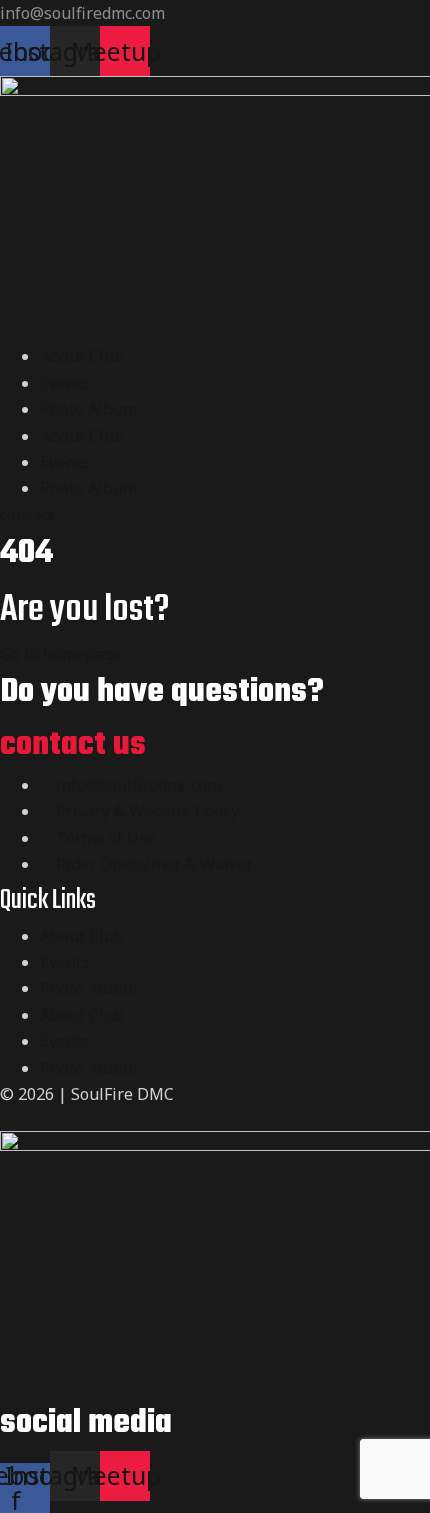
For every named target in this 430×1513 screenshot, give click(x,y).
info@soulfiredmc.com (82, 13)
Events (65, 383)
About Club (82, 356)
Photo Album (88, 409)
